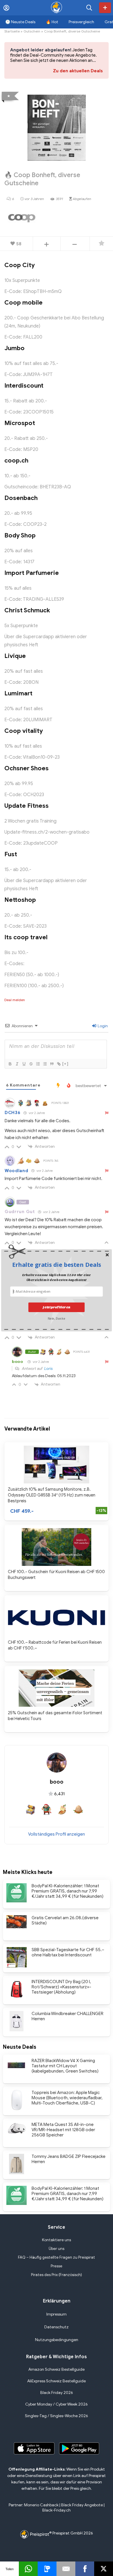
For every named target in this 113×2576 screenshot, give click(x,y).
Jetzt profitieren (56, 1307)
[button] (57, 1265)
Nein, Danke (57, 1318)
